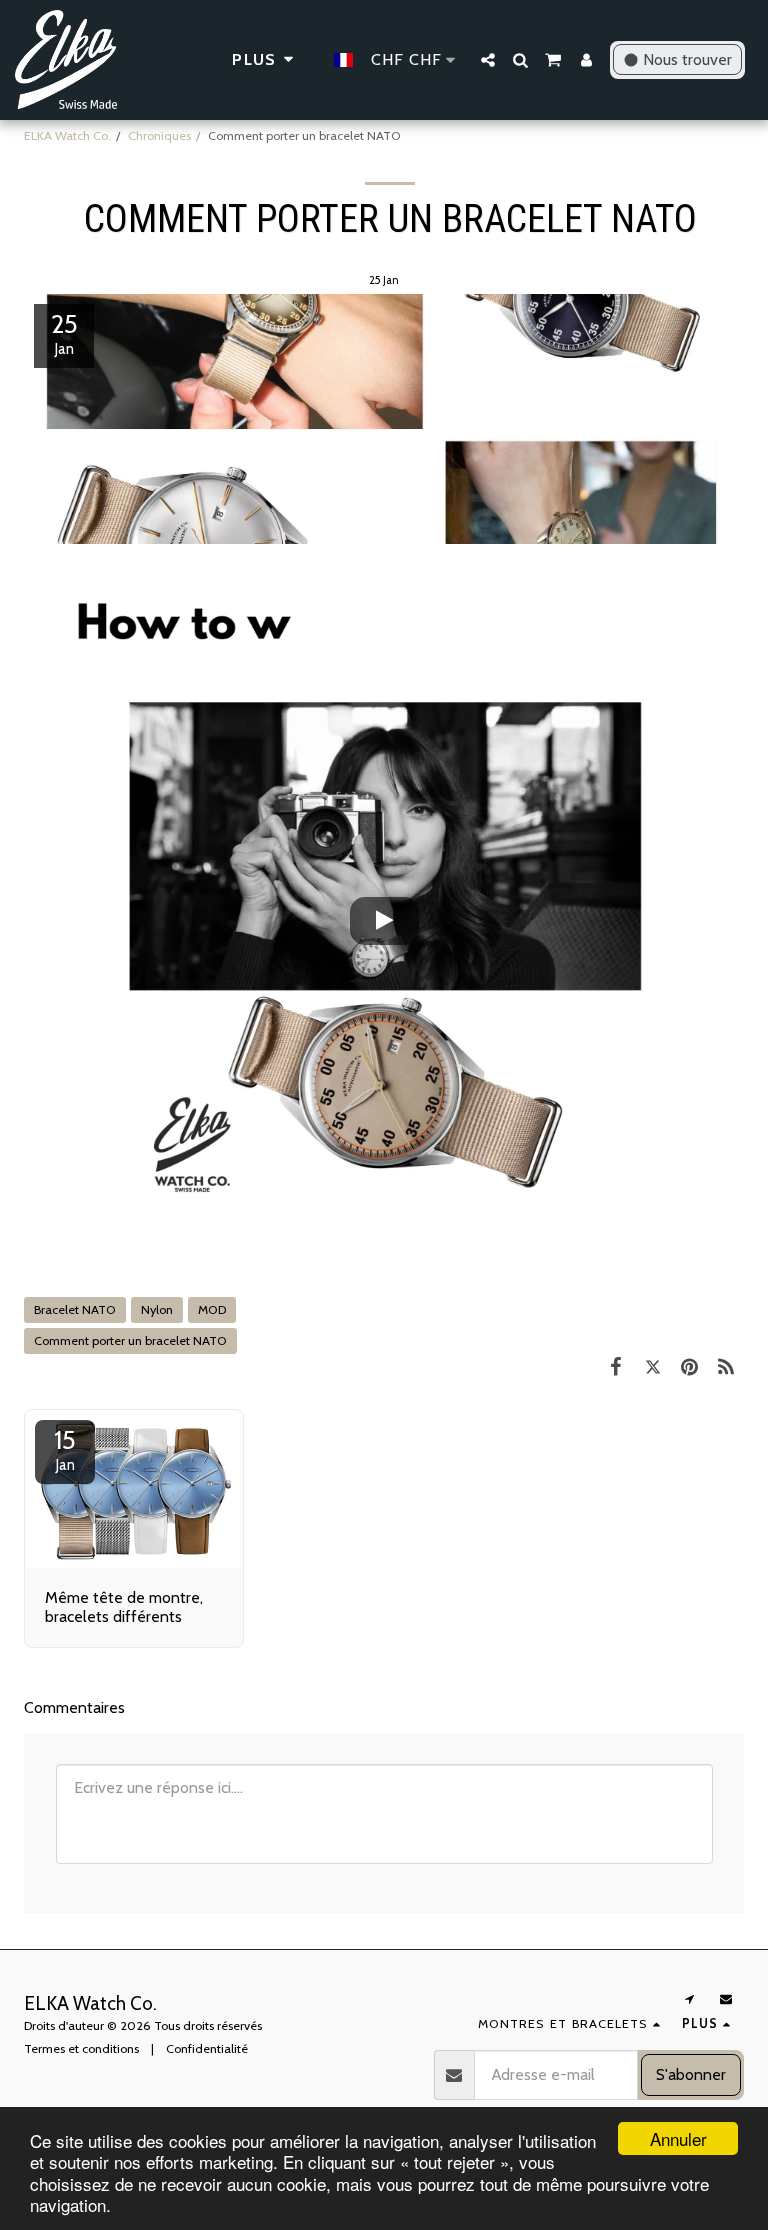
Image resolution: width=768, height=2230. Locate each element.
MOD (212, 1309)
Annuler (678, 2138)
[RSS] (726, 1366)
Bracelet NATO (75, 1309)
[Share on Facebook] (616, 1366)
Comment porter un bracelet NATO (130, 1340)
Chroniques (159, 135)
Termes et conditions (81, 2048)
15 (65, 1449)
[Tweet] (653, 1366)
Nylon (157, 1309)
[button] (488, 60)
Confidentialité (207, 2048)
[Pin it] (689, 1366)
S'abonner (691, 2074)
